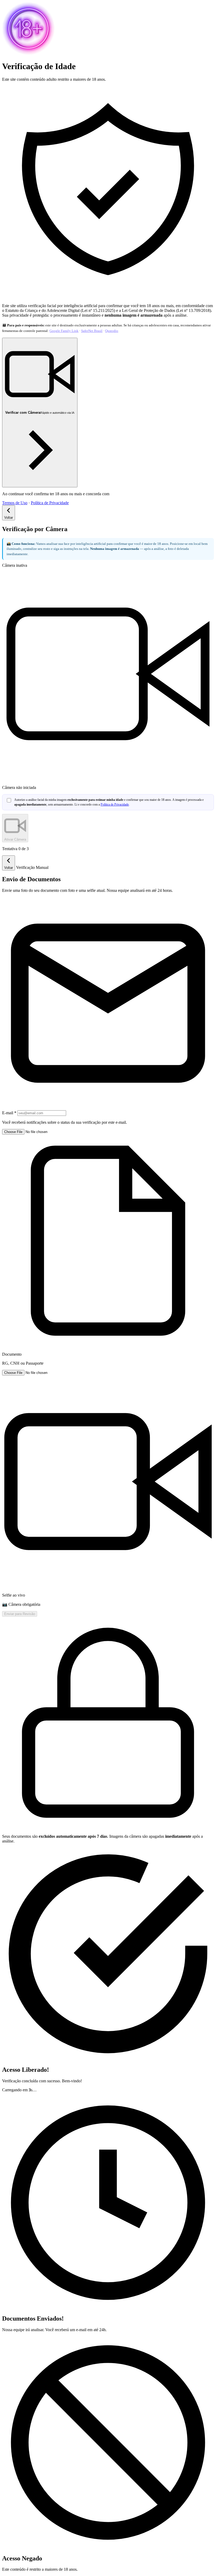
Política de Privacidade (50, 503)
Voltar (9, 518)
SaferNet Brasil (92, 331)
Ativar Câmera (15, 839)
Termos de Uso (15, 503)
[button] (108, 1247)
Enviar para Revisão (20, 1614)
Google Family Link (64, 331)
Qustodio (112, 331)
